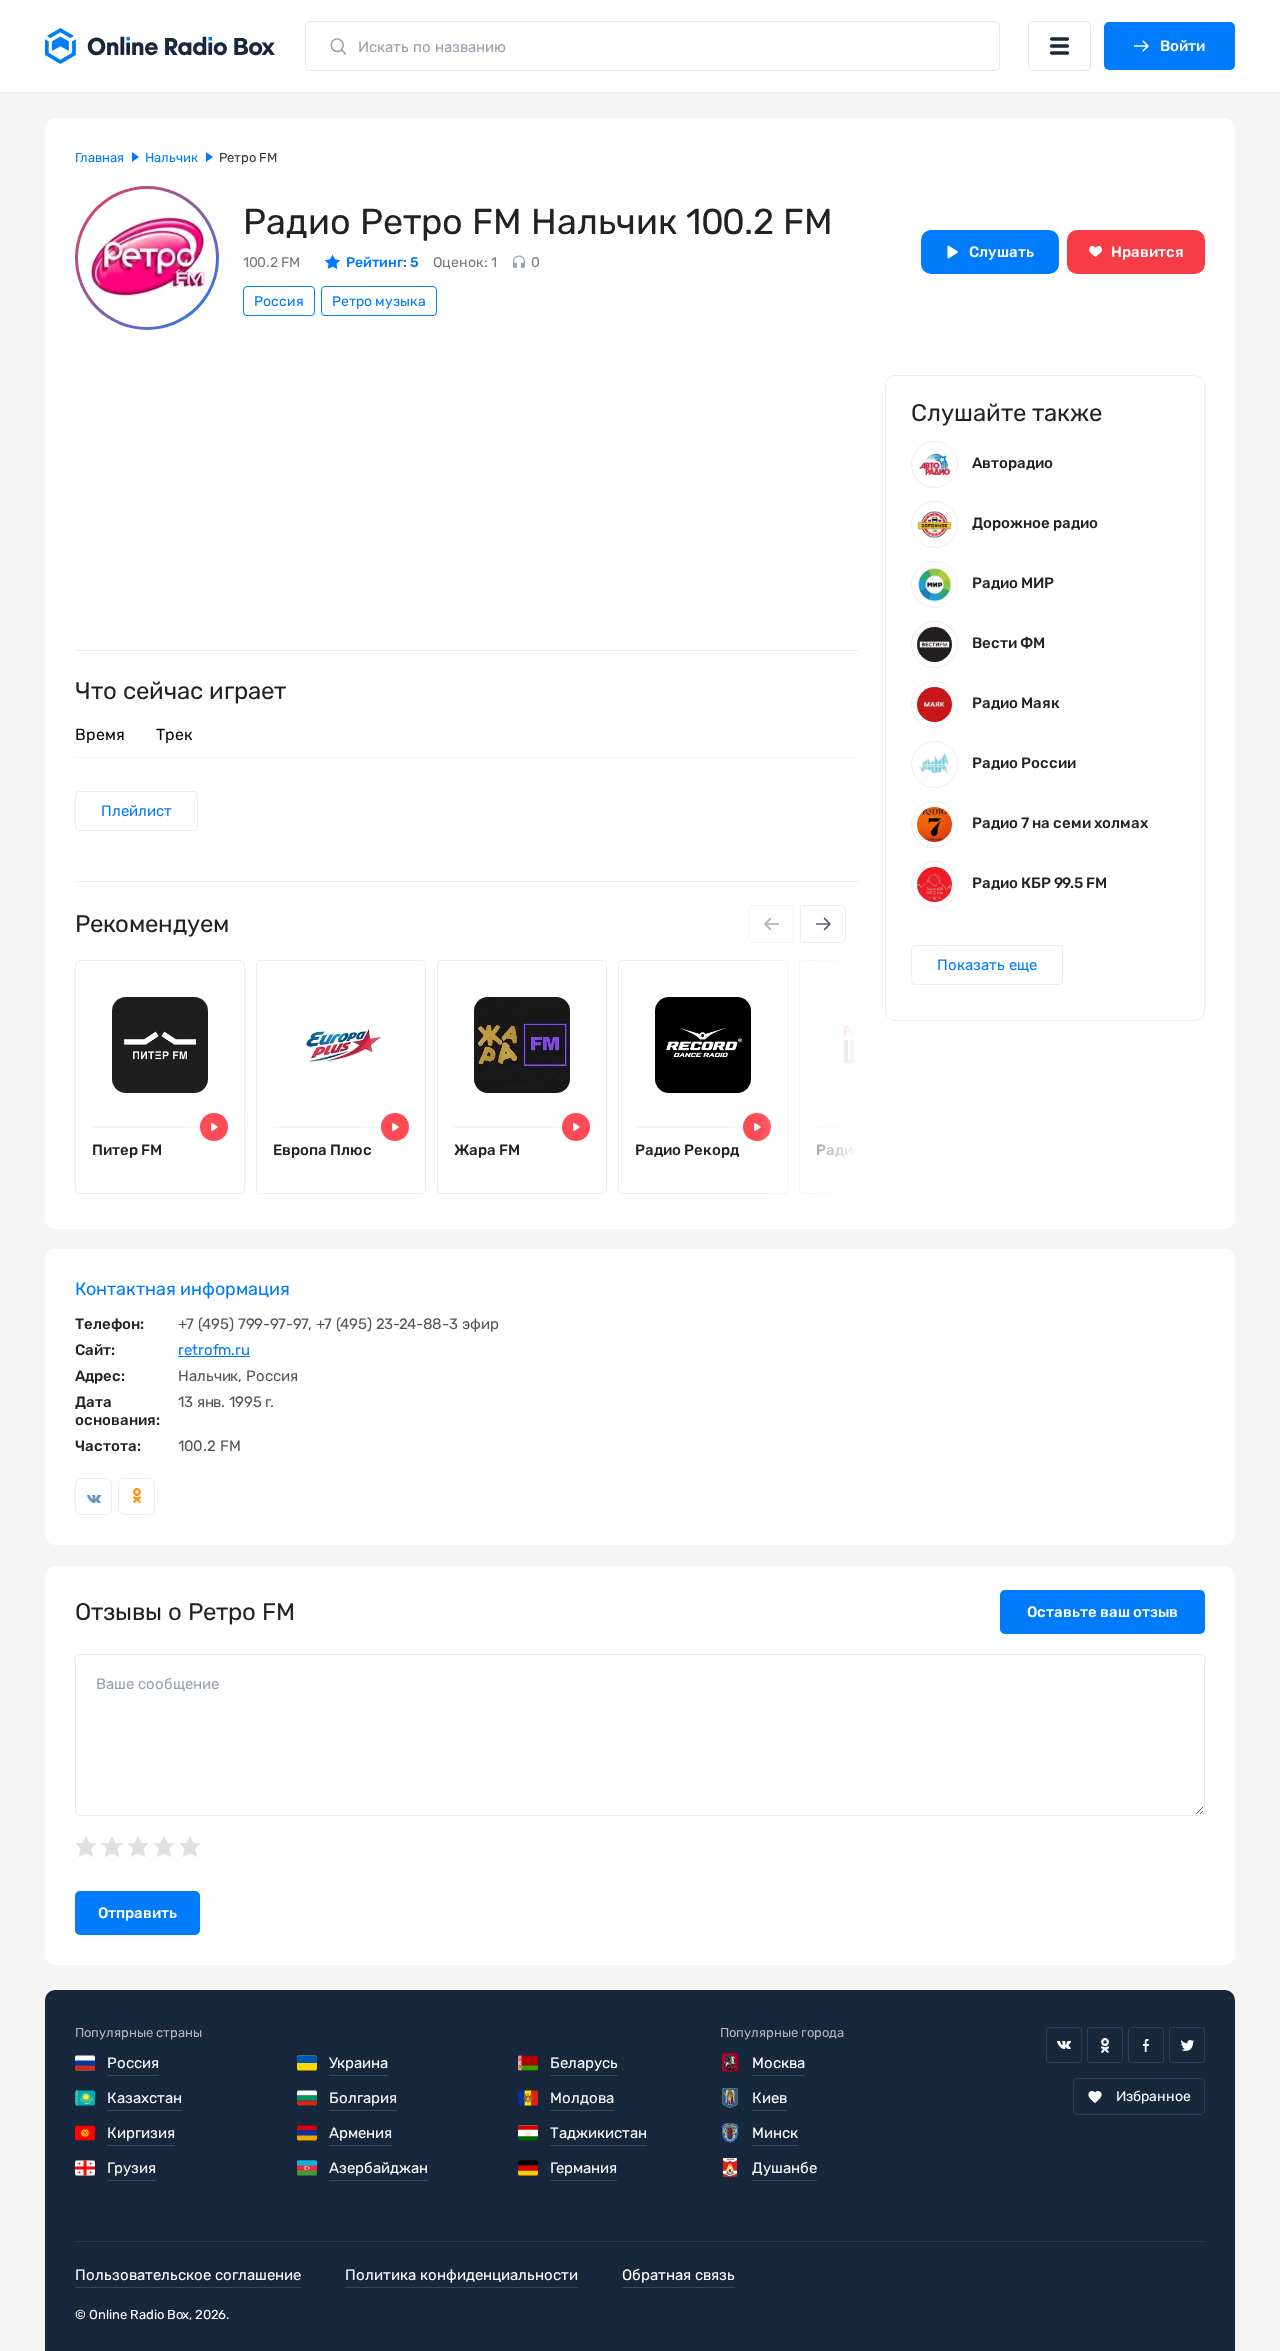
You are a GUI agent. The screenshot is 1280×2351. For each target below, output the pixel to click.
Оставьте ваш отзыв (1102, 1612)
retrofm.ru (214, 1350)
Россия (279, 301)
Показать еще (987, 965)
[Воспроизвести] (214, 1127)
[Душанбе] (731, 2168)
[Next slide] (823, 924)
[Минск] (731, 2133)
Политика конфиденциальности (461, 2275)
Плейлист (136, 811)
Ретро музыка (379, 301)
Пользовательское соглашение (188, 2275)
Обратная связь (678, 2275)
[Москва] (731, 2063)
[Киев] (731, 2098)
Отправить (137, 1913)
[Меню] (1059, 46)
